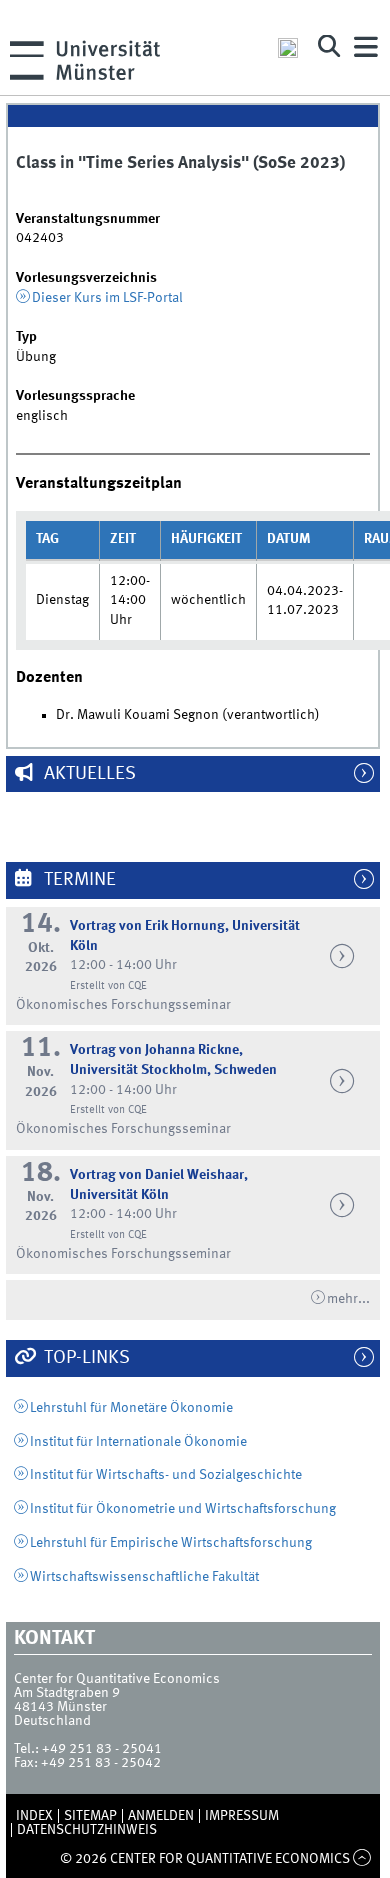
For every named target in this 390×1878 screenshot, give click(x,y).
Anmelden (161, 1816)
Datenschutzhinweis (87, 1830)
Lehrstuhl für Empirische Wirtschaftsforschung (171, 1543)
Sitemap (90, 1816)
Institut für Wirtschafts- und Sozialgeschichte (166, 1475)
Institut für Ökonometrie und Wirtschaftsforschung (183, 1509)
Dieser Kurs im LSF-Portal (107, 298)
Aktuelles (88, 774)
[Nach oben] (362, 1859)
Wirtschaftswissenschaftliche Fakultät (144, 1577)
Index (34, 1816)
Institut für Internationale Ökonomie (138, 1442)
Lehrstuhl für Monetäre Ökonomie (131, 1408)
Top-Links (85, 1358)
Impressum (242, 1816)
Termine (78, 880)
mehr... (348, 1299)
